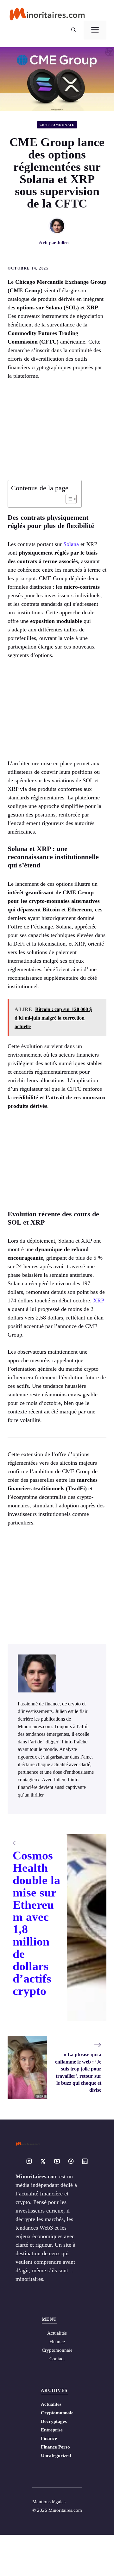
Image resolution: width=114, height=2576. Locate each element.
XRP (98, 1300)
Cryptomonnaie (57, 125)
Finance (57, 2342)
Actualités (51, 2404)
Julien (63, 243)
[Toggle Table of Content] (68, 499)
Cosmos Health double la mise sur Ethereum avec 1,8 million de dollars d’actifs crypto (36, 1923)
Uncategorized (56, 2455)
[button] (74, 30)
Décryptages (54, 2421)
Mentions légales (49, 2502)
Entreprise (52, 2430)
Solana (71, 544)
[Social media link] (29, 2161)
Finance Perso (55, 2447)
